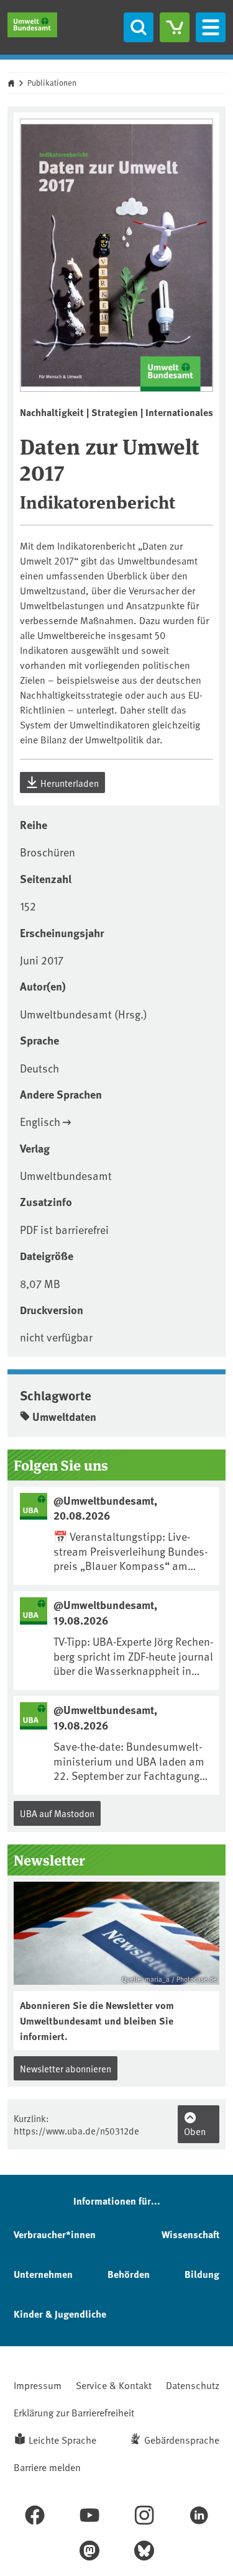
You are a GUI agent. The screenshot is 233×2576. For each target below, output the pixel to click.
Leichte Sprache (62, 2439)
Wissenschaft (190, 2234)
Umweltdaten (64, 1417)
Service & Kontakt (114, 2385)
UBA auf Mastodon (57, 1813)
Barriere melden (47, 2467)
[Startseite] (32, 25)
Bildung (202, 2274)
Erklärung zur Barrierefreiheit (74, 2412)
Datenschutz (193, 2385)
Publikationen (52, 83)
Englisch (40, 1121)
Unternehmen (43, 2274)
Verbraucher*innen (55, 2234)
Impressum (38, 2385)
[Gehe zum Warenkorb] (175, 27)
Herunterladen (69, 783)
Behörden (129, 2274)
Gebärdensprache (182, 2439)
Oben (195, 2131)
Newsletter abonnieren (66, 2068)
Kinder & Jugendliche (60, 2314)
